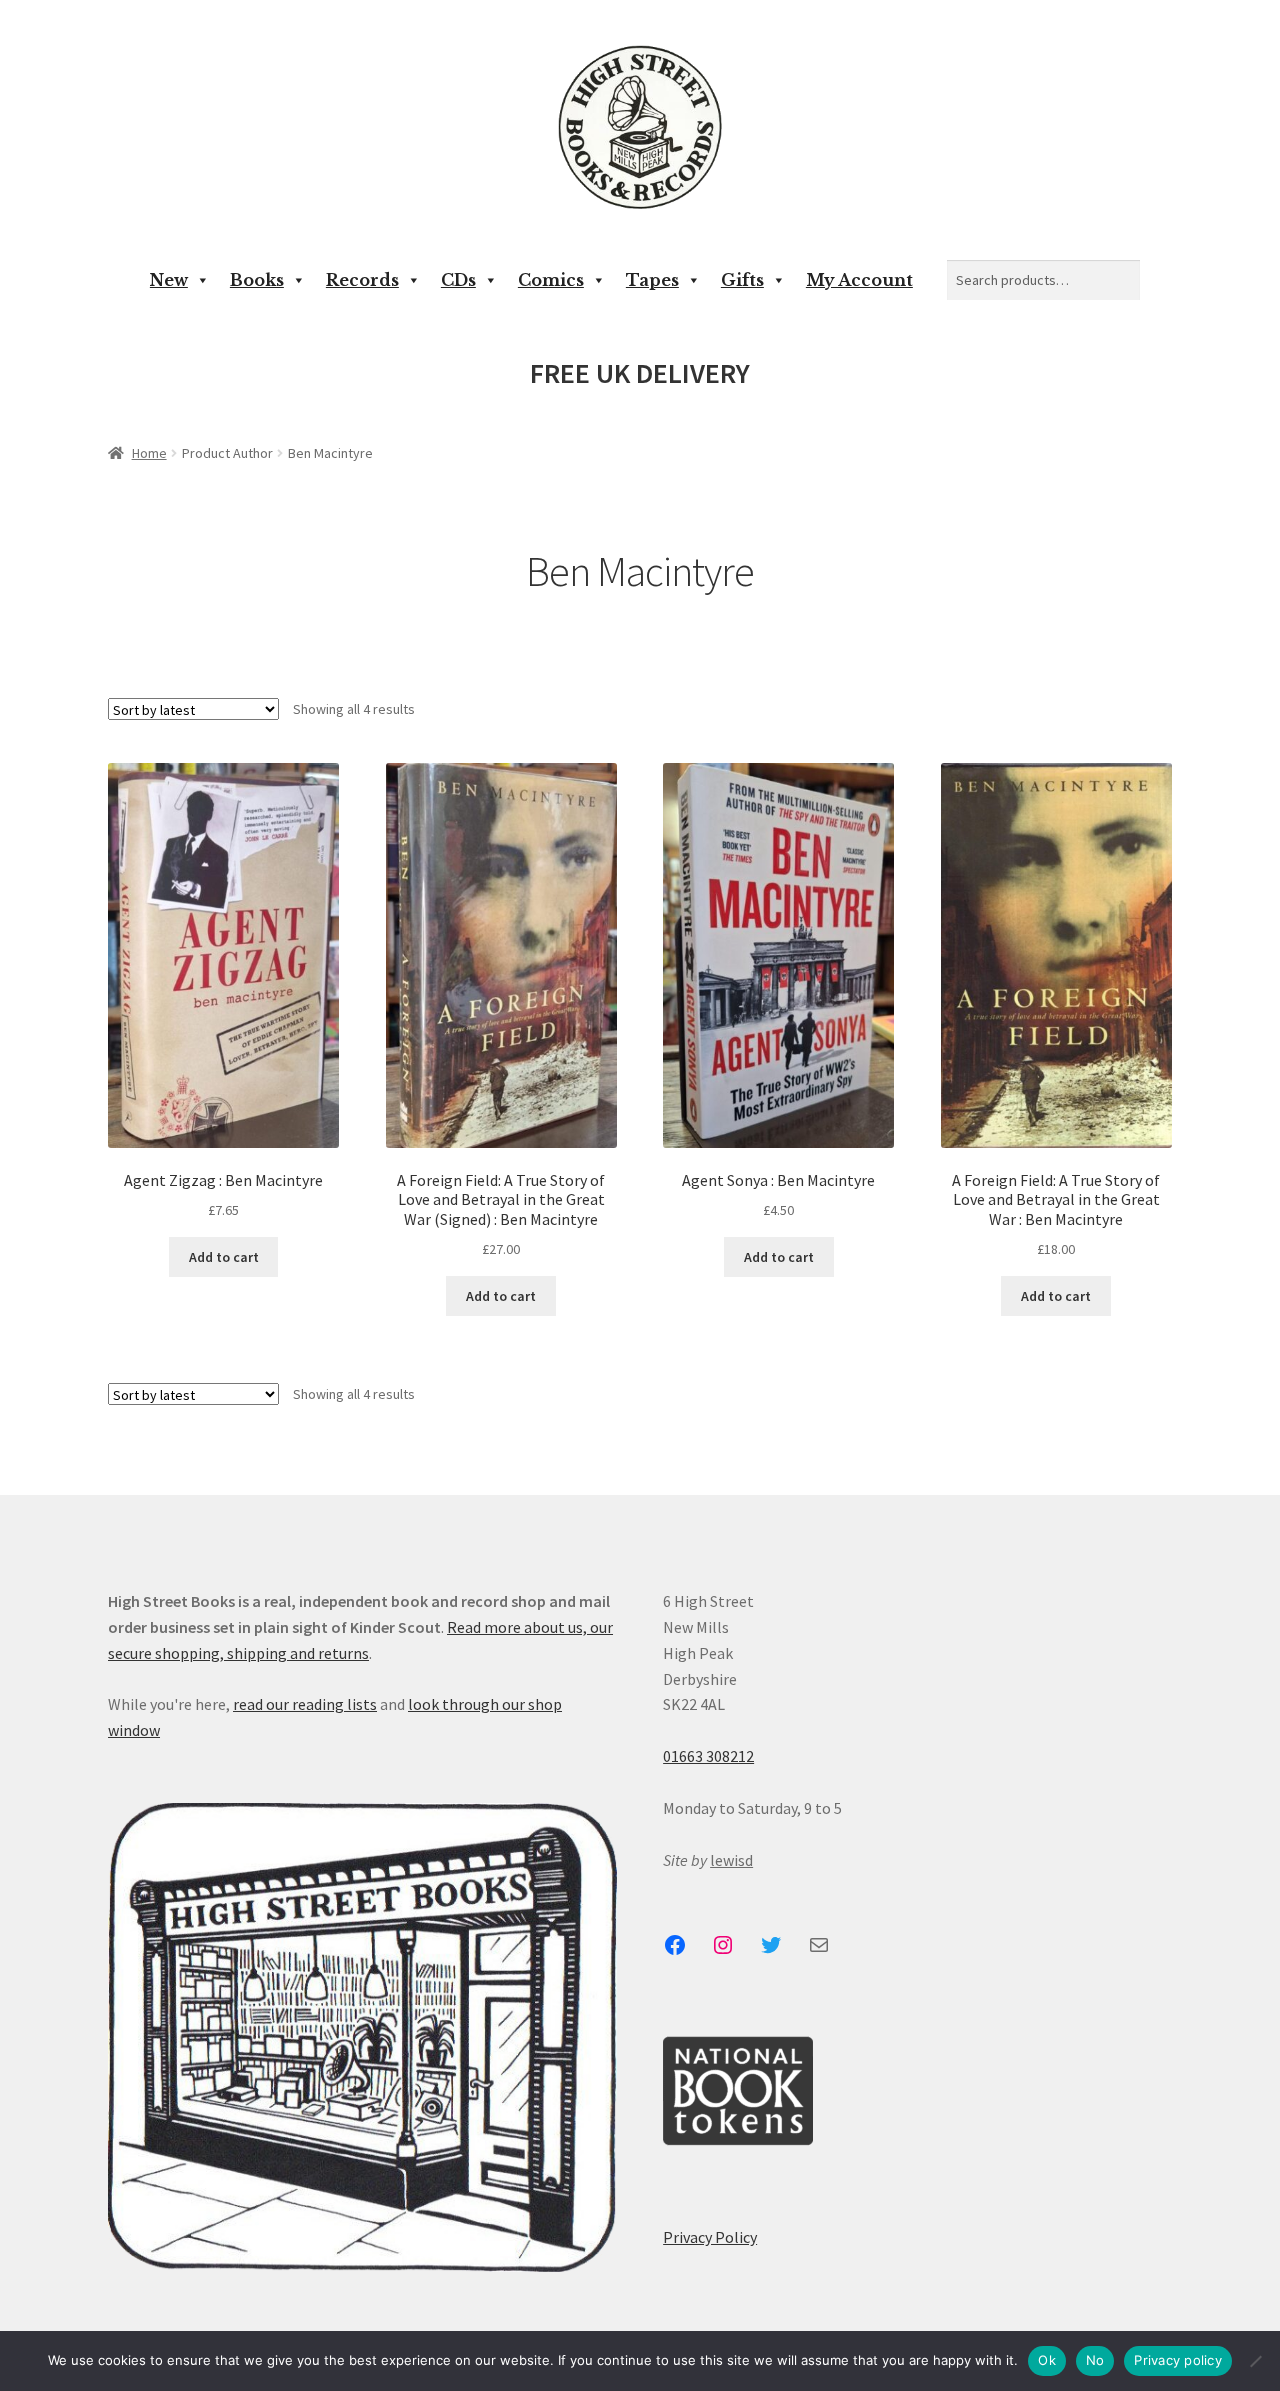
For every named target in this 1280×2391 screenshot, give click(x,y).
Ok (1047, 2360)
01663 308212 (708, 1756)
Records (362, 280)
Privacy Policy (710, 2237)
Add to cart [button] (224, 1257)
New (169, 280)
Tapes (652, 280)
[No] (1255, 2361)
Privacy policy (1178, 2360)
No (1095, 2360)
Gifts (742, 280)
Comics (551, 280)
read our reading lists (305, 1704)
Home (149, 453)
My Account (859, 280)
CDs (458, 280)
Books (257, 280)
